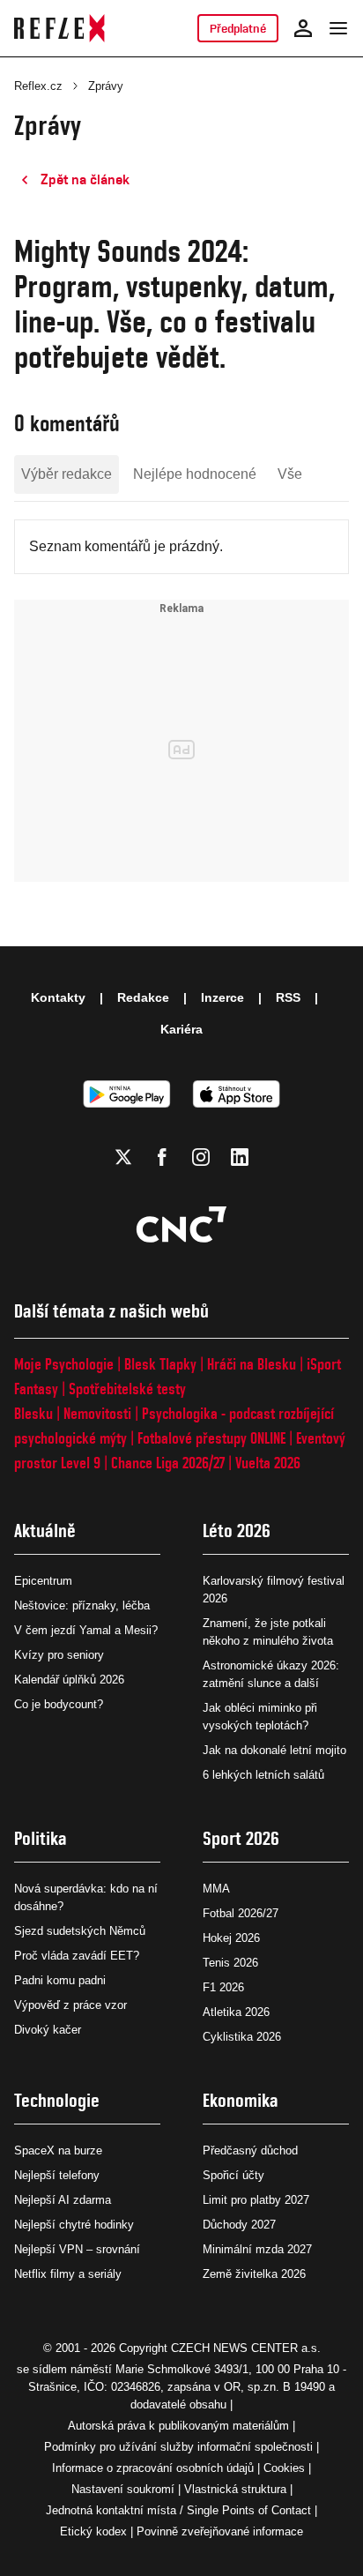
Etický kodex (93, 2531)
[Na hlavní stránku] (59, 28)
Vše (290, 474)
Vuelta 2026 (268, 1463)
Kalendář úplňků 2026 (69, 1680)
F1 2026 (223, 1987)
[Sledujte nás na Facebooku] (162, 1157)
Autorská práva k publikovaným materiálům (178, 2426)
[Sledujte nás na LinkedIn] (240, 1157)
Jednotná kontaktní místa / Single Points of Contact (178, 2510)
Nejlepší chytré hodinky (74, 2225)
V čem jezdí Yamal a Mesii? (86, 1630)
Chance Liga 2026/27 (168, 1463)
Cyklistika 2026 (242, 2037)
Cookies (284, 2468)
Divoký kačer (48, 2030)
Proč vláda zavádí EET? (77, 1956)
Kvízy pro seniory (59, 1655)
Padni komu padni (60, 1980)
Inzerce (222, 997)
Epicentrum (43, 1581)
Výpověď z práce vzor (70, 2005)
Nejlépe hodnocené (195, 474)
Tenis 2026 (230, 1963)
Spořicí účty (233, 2175)
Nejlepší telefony (57, 2175)
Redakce (143, 997)
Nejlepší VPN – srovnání (77, 2249)
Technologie (57, 2100)
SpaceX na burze (58, 2150)
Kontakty (58, 997)
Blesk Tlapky (160, 1364)
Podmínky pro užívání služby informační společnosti (178, 2447)
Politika (41, 1838)
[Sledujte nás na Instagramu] (201, 1157)
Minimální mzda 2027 (257, 2249)
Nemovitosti (97, 1413)
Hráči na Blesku (252, 1364)
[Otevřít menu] (338, 28)
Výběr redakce (67, 474)
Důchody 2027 (239, 2225)
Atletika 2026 (236, 2012)
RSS (288, 997)
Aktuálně (45, 1531)
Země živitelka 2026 (254, 2274)
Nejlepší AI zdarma (63, 2200)
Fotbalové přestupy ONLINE (211, 1438)
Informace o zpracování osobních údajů (153, 2468)
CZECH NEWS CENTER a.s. (246, 2348)
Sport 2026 (241, 1838)
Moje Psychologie (64, 1364)
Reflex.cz (38, 86)
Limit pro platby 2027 (256, 2200)
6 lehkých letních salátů (263, 1775)
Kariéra (181, 1029)
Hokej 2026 (231, 1938)
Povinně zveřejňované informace (220, 2531)
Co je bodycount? (59, 1704)
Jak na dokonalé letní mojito (274, 1750)
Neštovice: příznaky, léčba (82, 1605)
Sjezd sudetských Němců (80, 1931)
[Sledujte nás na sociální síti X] (123, 1157)
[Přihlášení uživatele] (303, 28)
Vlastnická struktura (235, 2489)
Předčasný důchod (250, 2150)
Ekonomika (241, 2100)
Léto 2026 (237, 1531)
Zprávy (106, 86)
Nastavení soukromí (123, 2489)
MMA (216, 1889)
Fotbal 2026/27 (241, 1913)
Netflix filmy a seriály (68, 2274)
